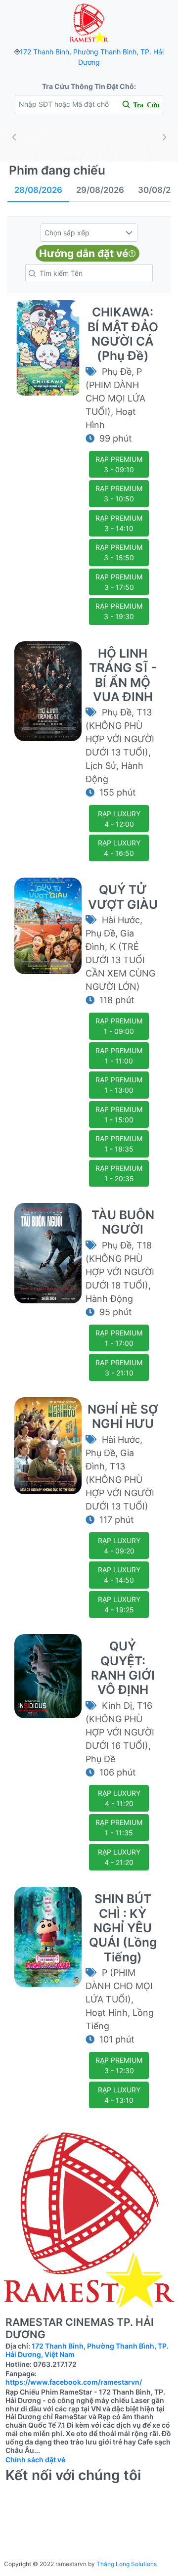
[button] (129, 233)
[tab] (38, 191)
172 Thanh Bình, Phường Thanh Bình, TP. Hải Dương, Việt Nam (87, 2350)
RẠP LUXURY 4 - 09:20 (119, 1546)
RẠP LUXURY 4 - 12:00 (119, 819)
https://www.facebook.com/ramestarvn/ (74, 2382)
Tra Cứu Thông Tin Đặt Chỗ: (89, 86)
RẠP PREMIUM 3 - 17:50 (119, 582)
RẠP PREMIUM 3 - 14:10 (119, 523)
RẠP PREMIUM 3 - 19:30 (119, 611)
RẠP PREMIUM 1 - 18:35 (119, 1144)
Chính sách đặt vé (35, 2460)
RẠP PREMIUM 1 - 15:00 (119, 1114)
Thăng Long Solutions (127, 2564)
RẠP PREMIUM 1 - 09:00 (119, 1026)
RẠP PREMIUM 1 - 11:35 (119, 1827)
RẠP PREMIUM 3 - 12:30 (119, 2065)
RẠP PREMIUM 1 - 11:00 (119, 1056)
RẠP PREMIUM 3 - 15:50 (119, 552)
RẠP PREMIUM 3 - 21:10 (119, 1368)
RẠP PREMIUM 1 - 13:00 (119, 1085)
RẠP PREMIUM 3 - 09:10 (119, 464)
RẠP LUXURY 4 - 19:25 (119, 1604)
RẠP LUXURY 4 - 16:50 (119, 848)
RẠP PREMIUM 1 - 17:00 (119, 1338)
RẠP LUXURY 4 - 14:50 (119, 1575)
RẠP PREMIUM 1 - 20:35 (119, 1173)
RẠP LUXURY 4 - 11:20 (119, 1798)
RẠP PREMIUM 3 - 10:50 (119, 493)
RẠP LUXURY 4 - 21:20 (119, 1857)
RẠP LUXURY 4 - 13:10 (119, 2095)
